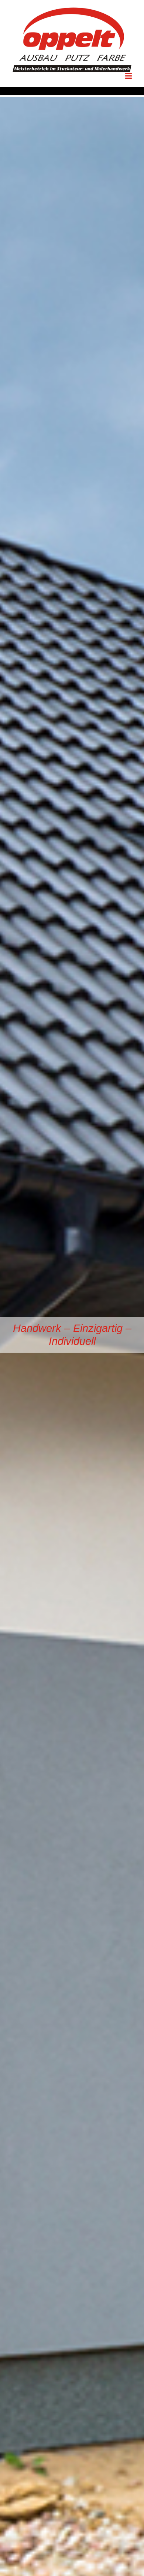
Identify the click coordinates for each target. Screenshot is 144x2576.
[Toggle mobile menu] (129, 76)
